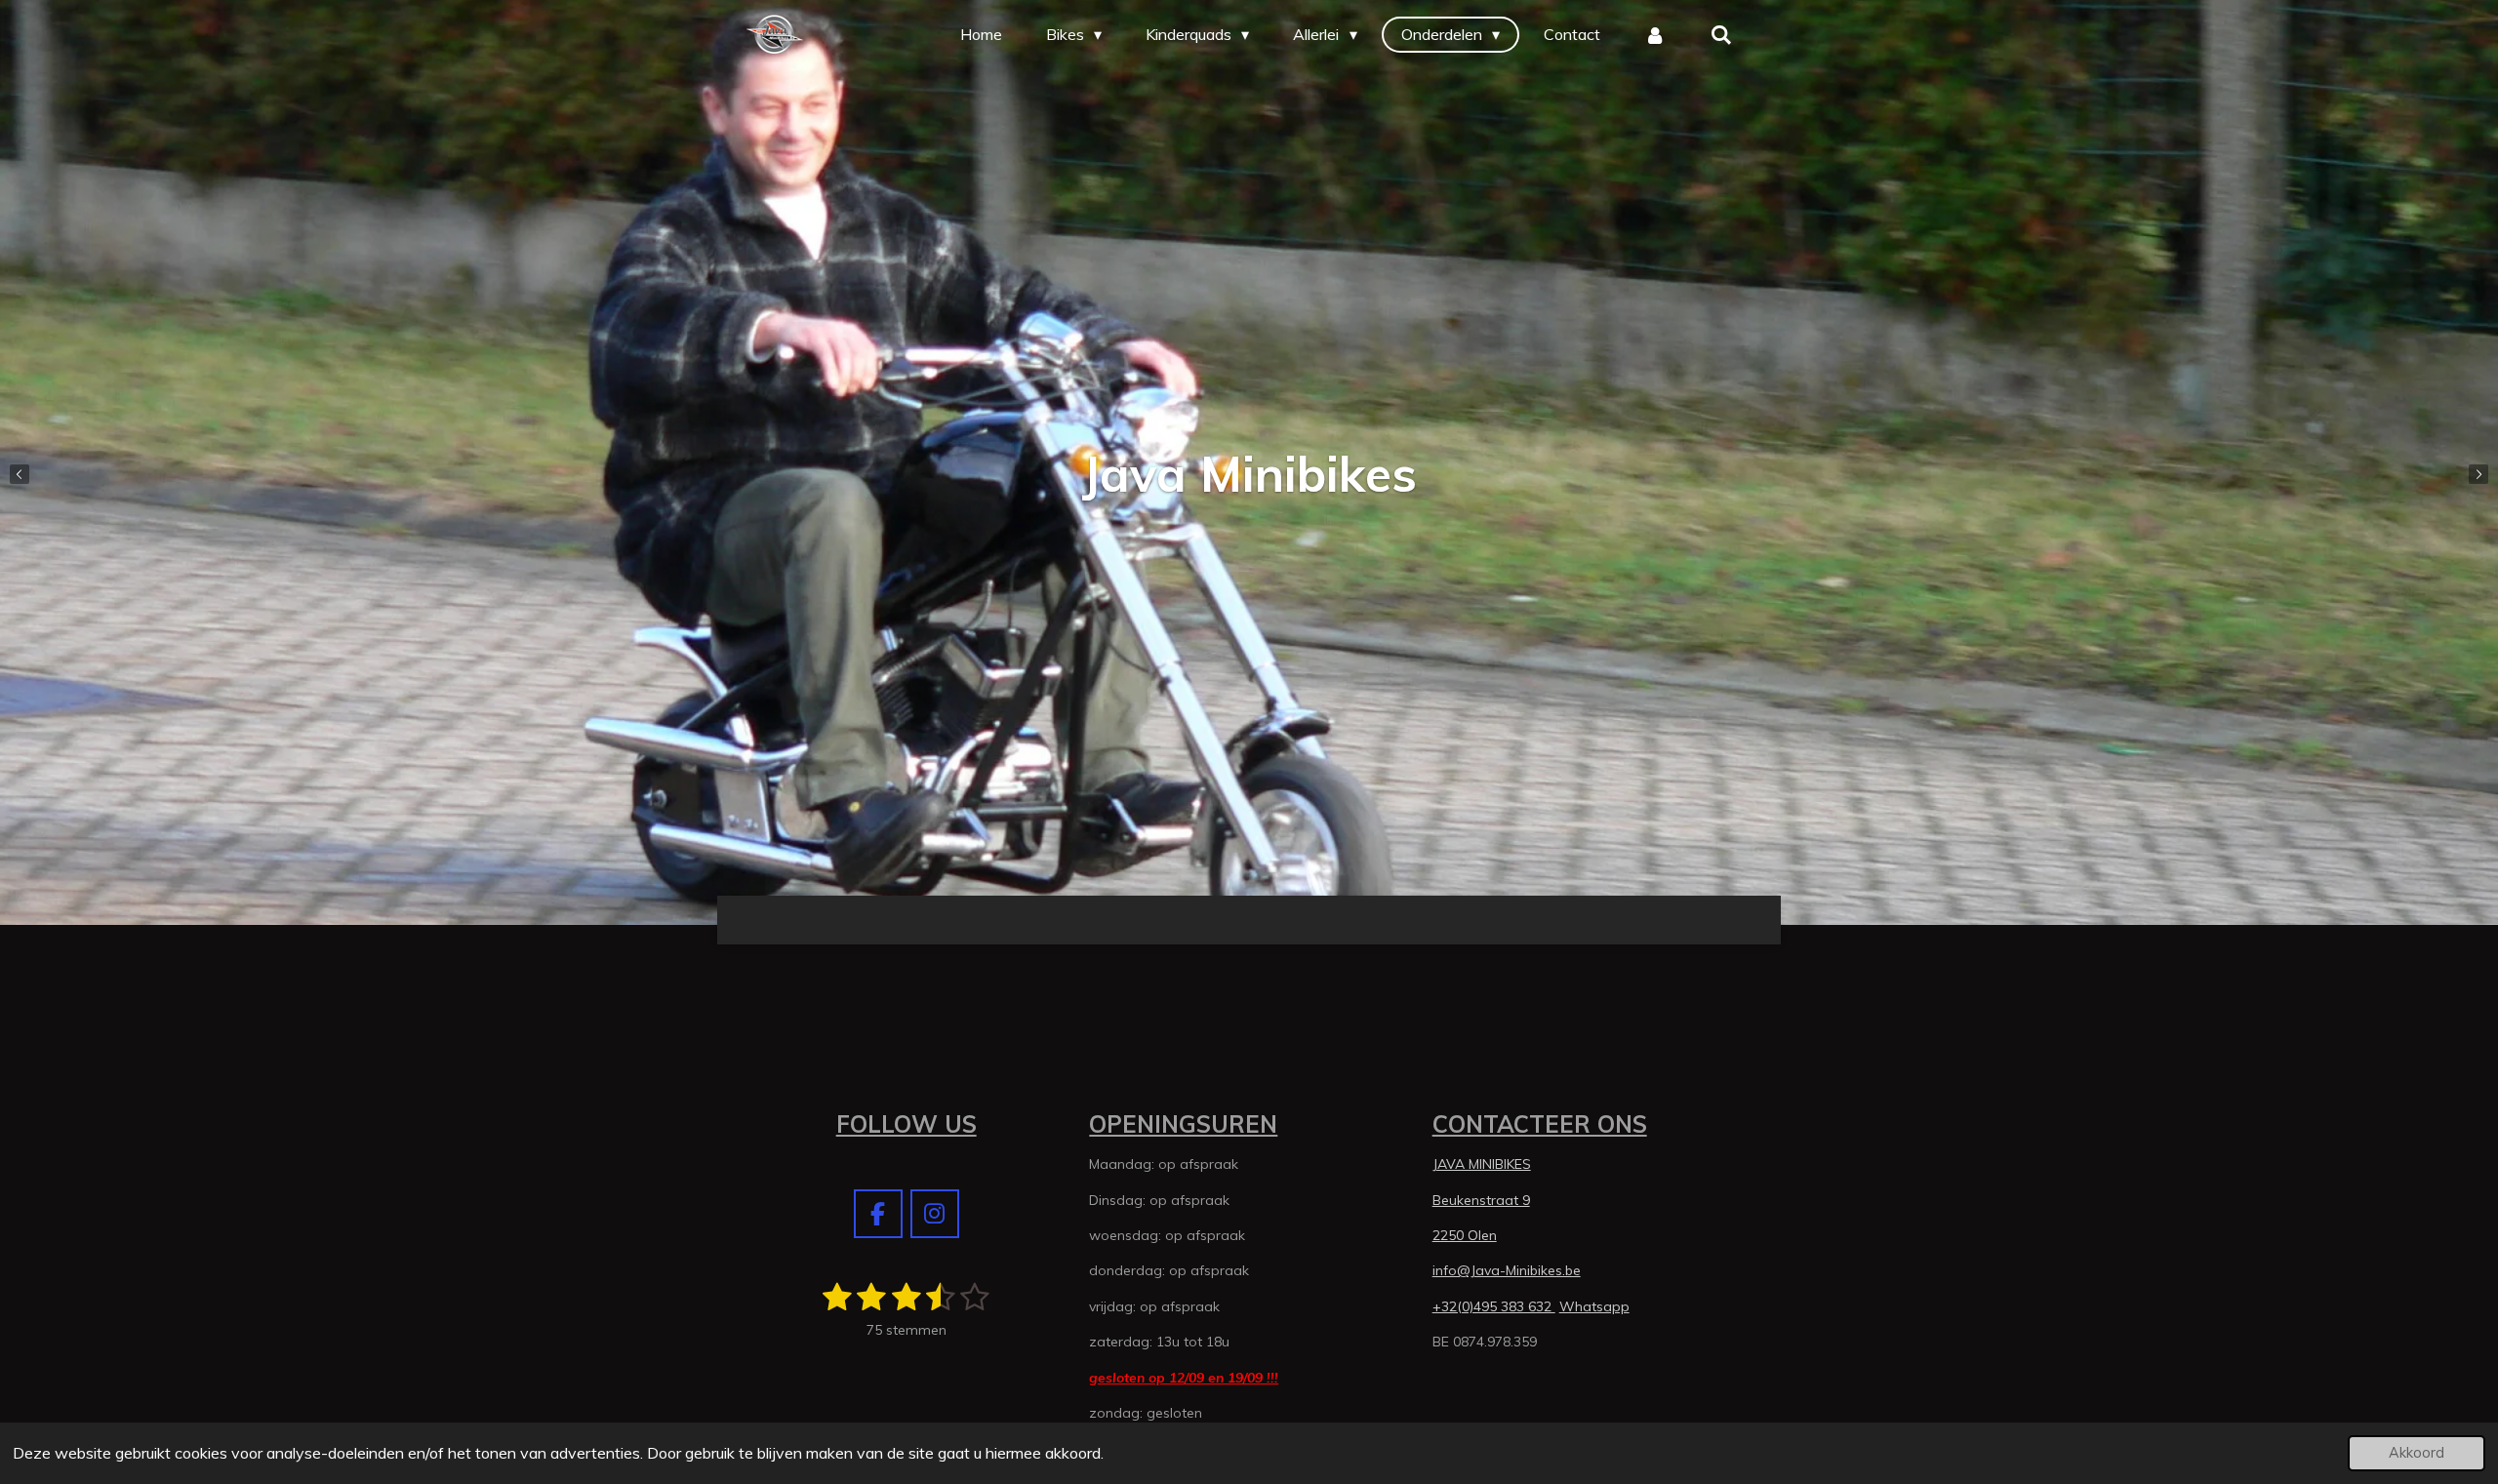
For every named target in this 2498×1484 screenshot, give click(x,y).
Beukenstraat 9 (1481, 1200)
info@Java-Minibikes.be (1507, 1270)
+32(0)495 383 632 (1494, 1306)
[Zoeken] (1721, 34)
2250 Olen (1465, 1235)
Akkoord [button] (2417, 1453)
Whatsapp (1594, 1306)
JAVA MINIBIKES (1482, 1164)
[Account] (1655, 34)
